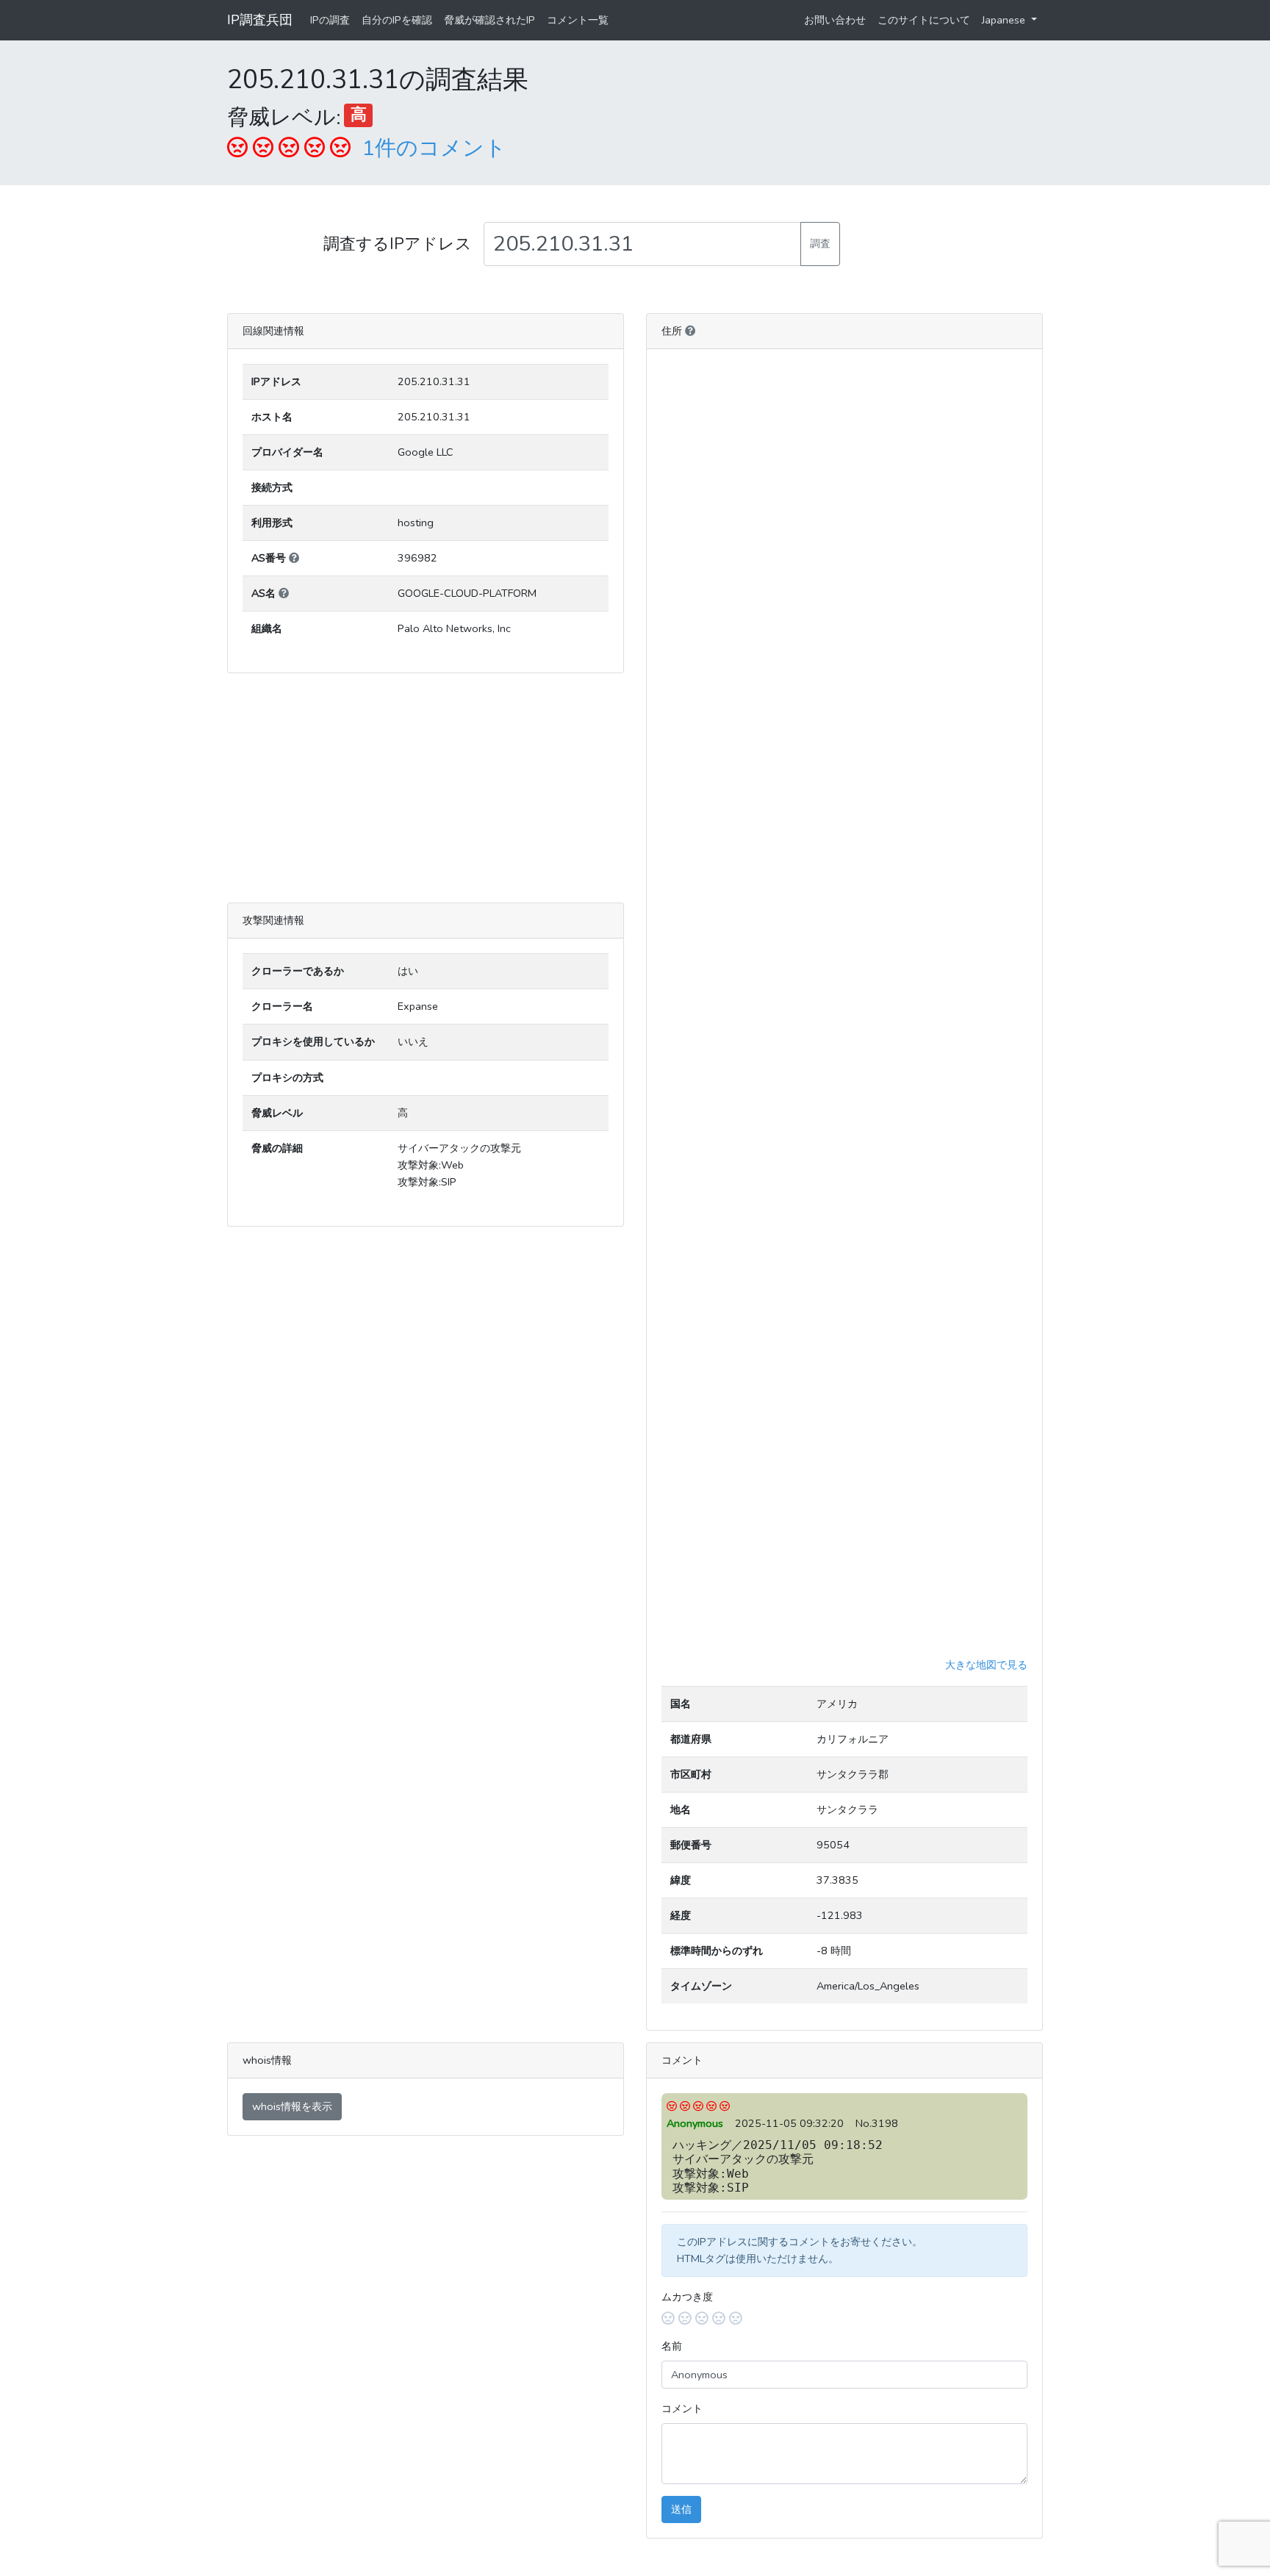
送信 (681, 2509)
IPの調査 (330, 20)
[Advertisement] (426, 788)
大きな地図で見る (986, 1665)
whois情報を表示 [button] (292, 2106)
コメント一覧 (578, 20)
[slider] (844, 2319)
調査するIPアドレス (398, 244)
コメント (682, 2408)
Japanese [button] (1005, 20)
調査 (820, 243)
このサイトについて (924, 20)
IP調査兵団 (260, 20)
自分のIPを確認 (397, 20)
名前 (672, 2346)
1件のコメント (434, 148)
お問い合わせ (835, 20)
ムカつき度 (687, 2297)
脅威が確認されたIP (489, 20)
